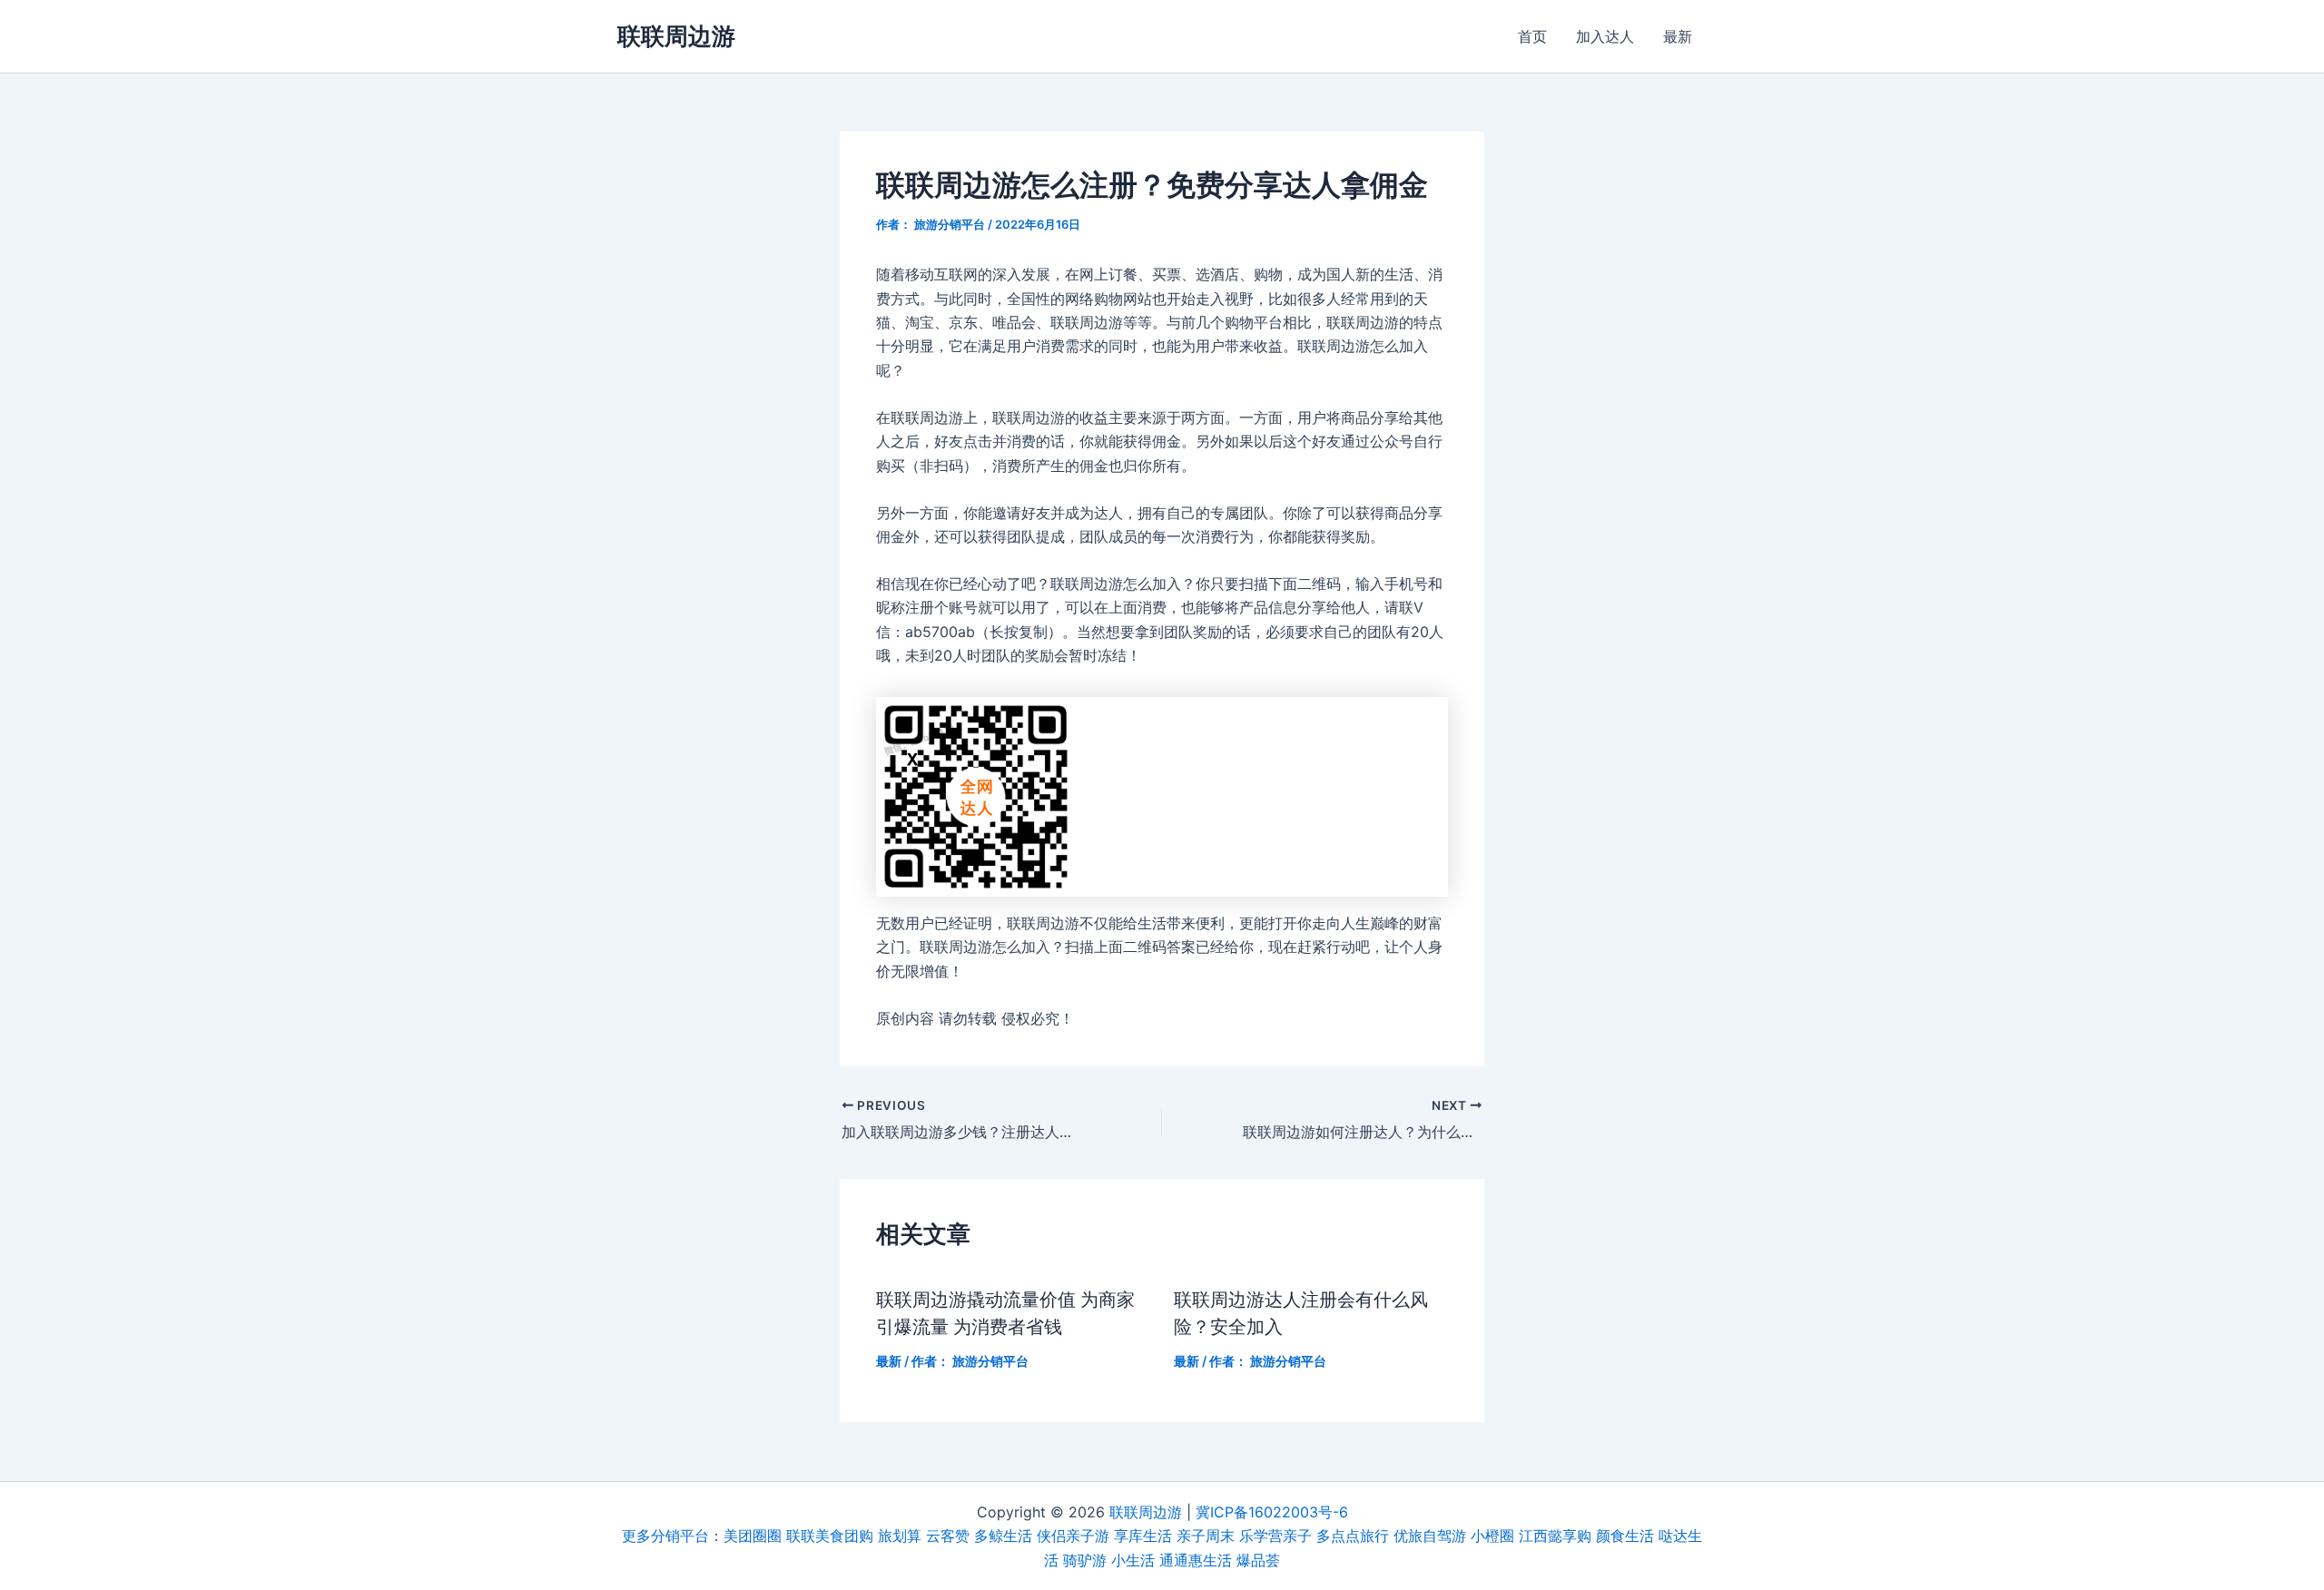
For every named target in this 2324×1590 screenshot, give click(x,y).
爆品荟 (1258, 1560)
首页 (1532, 36)
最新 (1678, 36)
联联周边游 (676, 36)
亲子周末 (1206, 1536)
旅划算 (900, 1536)
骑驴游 (1085, 1560)
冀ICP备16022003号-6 (1272, 1512)
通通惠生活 (1196, 1560)
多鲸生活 (1003, 1536)
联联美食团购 (830, 1536)
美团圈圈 (753, 1536)
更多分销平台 (665, 1536)
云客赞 (948, 1536)
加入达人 (1605, 36)
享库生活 (1143, 1536)
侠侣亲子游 (1073, 1536)
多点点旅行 (1353, 1536)
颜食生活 (1625, 1536)
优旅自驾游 (1430, 1536)
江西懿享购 (1555, 1536)
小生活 (1133, 1560)
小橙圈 (1492, 1536)
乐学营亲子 (1275, 1536)
